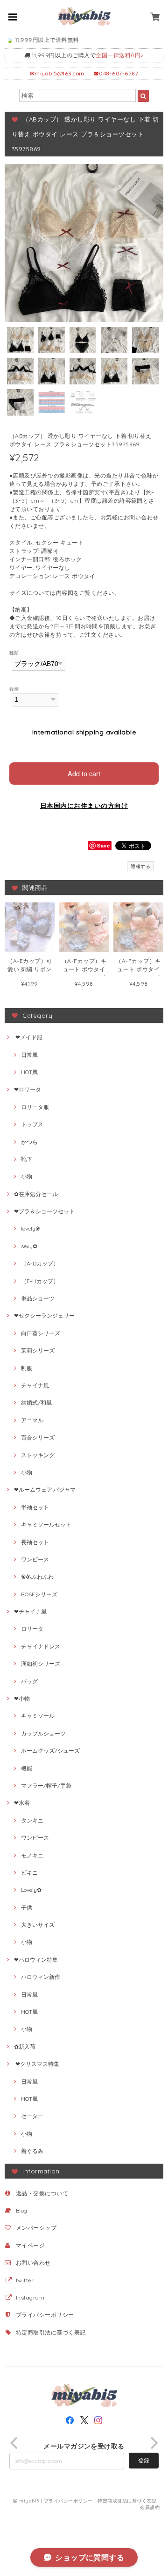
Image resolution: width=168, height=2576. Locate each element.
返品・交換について (42, 2193)
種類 (14, 652)
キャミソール (38, 1716)
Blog (22, 2210)
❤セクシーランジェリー (44, 1315)
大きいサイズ (38, 1925)
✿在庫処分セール (36, 1194)
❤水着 (22, 1803)
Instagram (30, 2297)
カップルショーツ (43, 1733)
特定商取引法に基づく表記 (51, 2332)
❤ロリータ (28, 1089)
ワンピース (35, 1559)
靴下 (27, 1159)
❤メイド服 (28, 1037)
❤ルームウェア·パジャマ (45, 1490)
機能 (27, 1768)
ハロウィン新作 (41, 1977)
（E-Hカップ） (40, 1281)
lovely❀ (31, 1228)
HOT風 (29, 1072)
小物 (27, 1176)
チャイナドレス (41, 1646)
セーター (32, 2116)
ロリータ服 (35, 1107)
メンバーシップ (36, 2228)
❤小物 (22, 1698)
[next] (153, 2443)
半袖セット (35, 1507)
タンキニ (32, 1820)
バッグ (29, 1681)
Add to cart (84, 773)
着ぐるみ (32, 2151)
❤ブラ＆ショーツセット (44, 1211)
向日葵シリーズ (41, 1333)
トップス (32, 1124)
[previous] (15, 2443)
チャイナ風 (35, 1385)
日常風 (29, 1055)
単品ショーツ (38, 1298)
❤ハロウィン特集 (36, 1960)
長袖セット (35, 1542)
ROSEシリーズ (39, 1594)
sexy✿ (29, 1246)
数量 (14, 689)
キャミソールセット (46, 1524)
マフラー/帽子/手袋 (46, 1786)
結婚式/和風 (36, 1402)
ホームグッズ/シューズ (50, 1751)
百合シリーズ (38, 1437)
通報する (140, 866)
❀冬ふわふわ (37, 1577)
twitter (25, 2280)
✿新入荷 (25, 2047)
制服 (27, 1368)
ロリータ (32, 1629)
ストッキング (38, 1455)
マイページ (30, 2245)
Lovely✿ (31, 1890)
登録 (144, 2460)
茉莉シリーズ (38, 1350)
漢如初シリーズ (41, 1664)
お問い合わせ (33, 2263)
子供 (27, 1907)
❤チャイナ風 (30, 1611)
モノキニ (32, 1855)
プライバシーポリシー (45, 2315)
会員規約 (150, 2507)
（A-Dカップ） (40, 1263)
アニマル (32, 1420)
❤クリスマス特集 (37, 2064)
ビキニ (29, 1873)
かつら (29, 1142)
